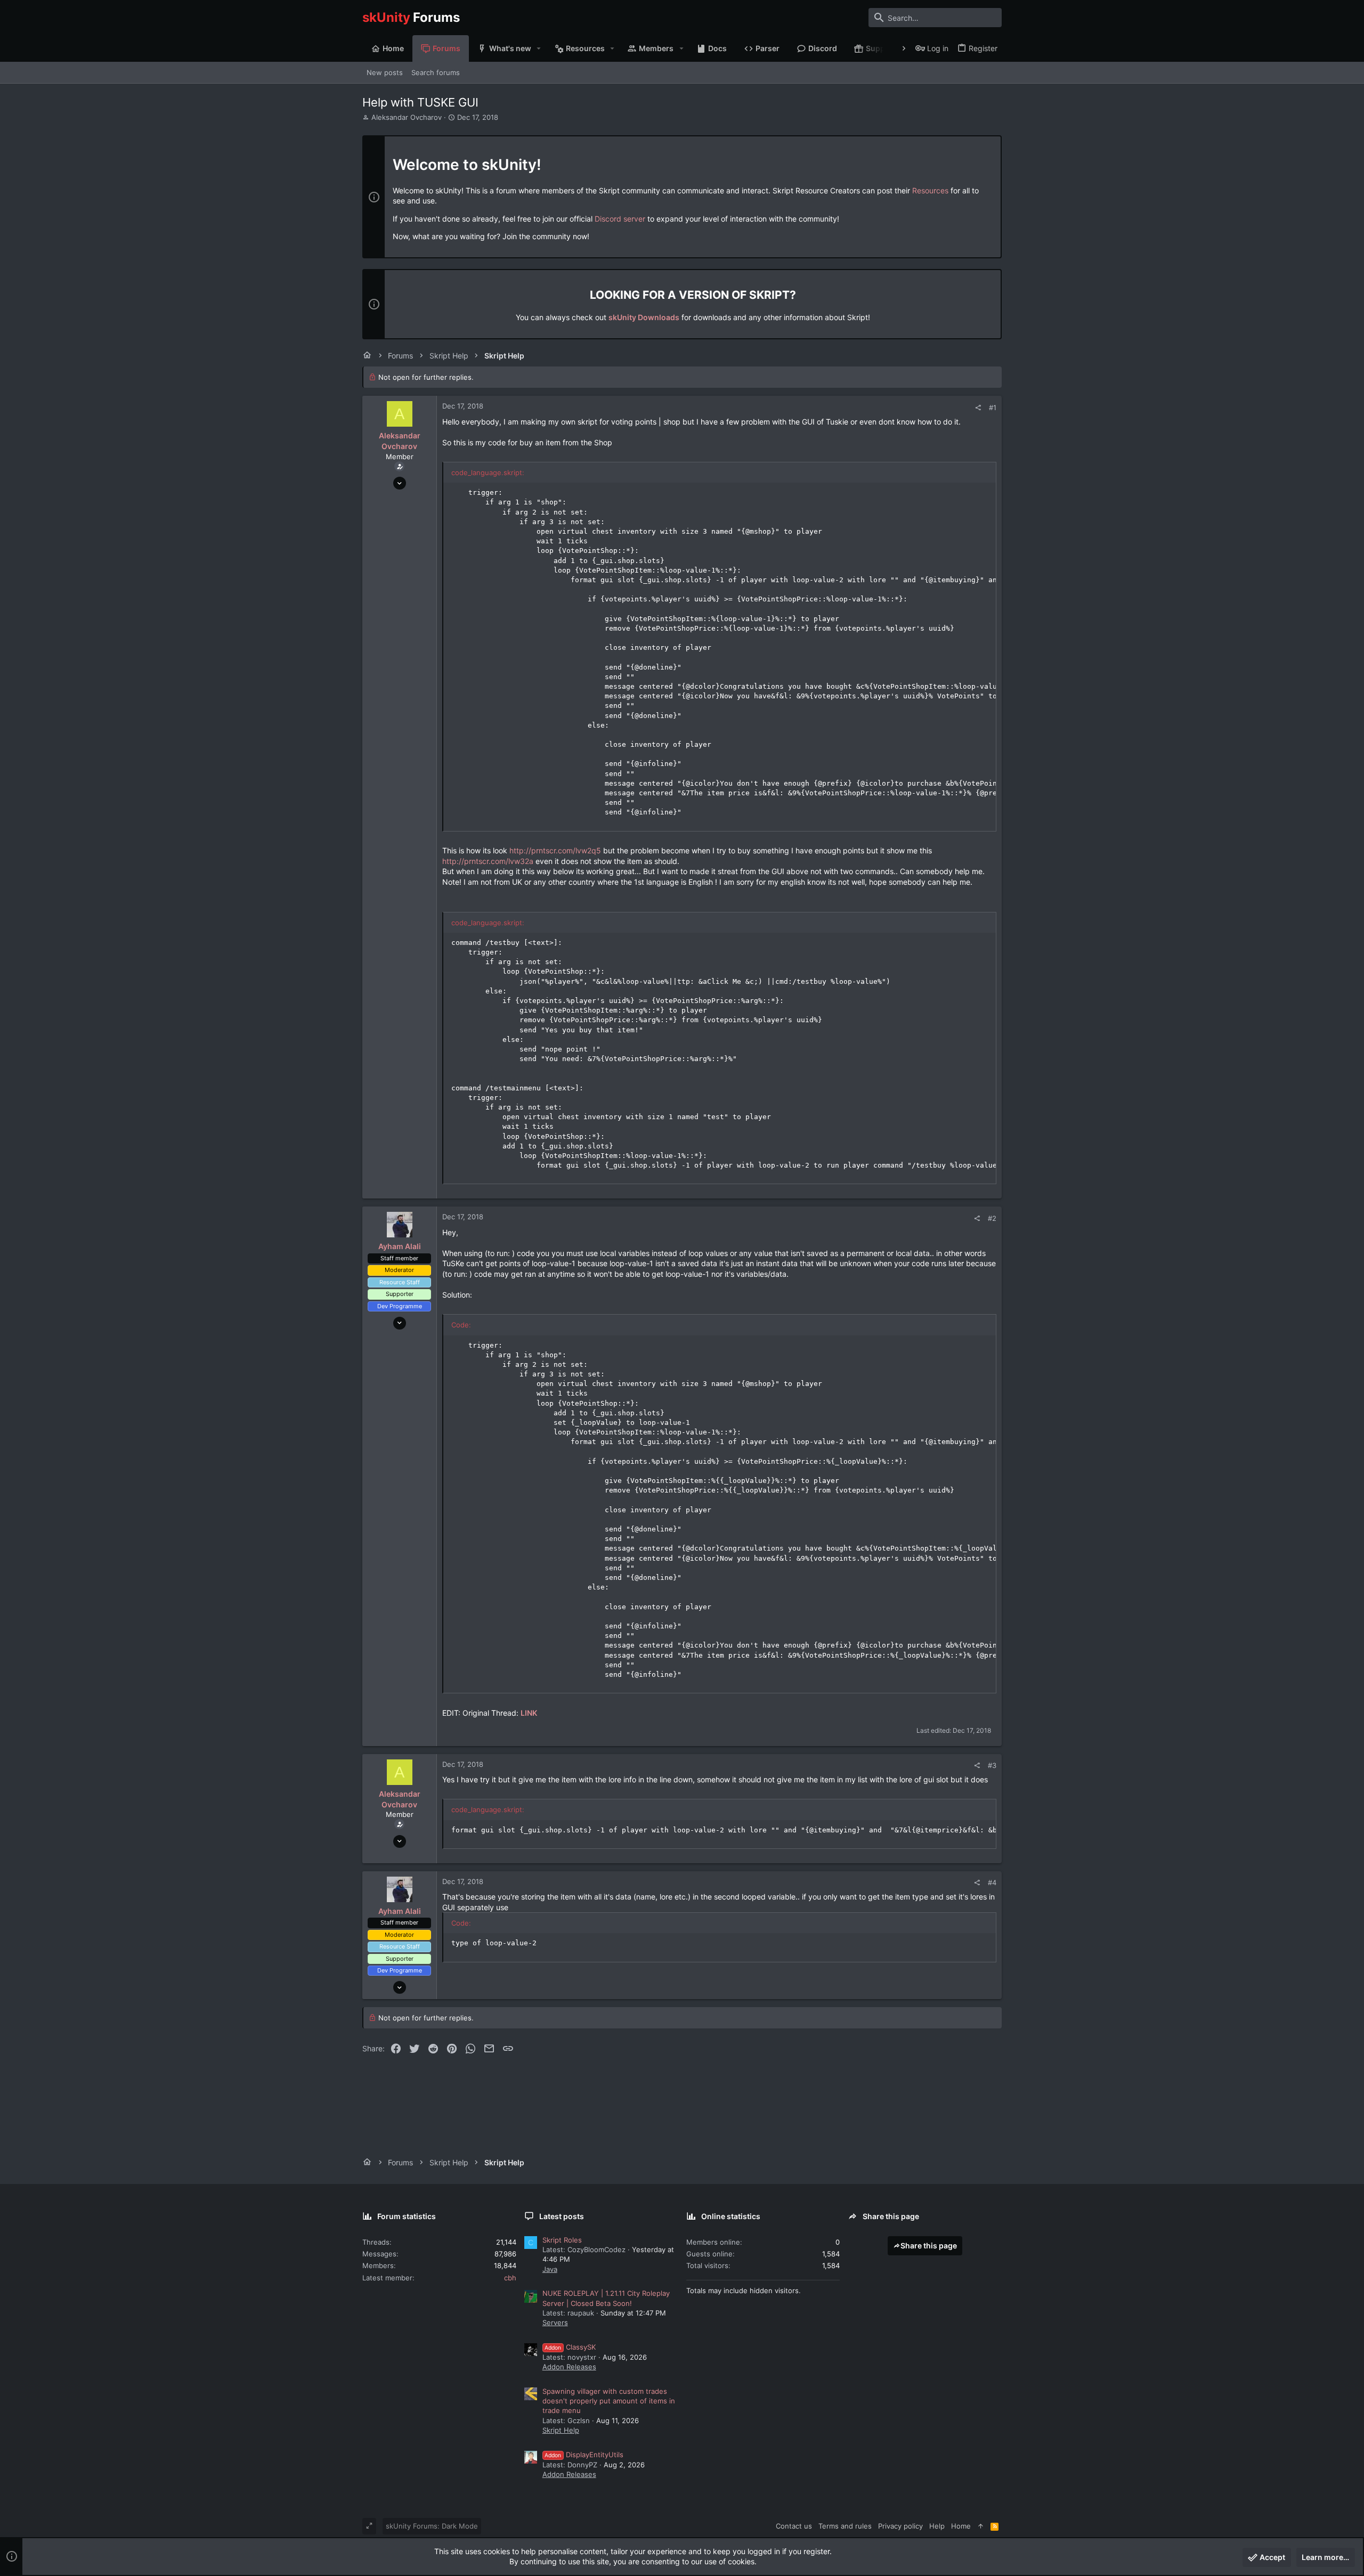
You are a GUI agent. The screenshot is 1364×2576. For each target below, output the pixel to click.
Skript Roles (562, 2240)
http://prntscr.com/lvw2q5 (555, 850)
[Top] (981, 2526)
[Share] (978, 408)
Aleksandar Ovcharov (407, 117)
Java (550, 2269)
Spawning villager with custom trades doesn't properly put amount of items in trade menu (609, 2401)
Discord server (620, 219)
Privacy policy (900, 2526)
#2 (992, 1218)
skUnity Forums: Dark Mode (432, 2526)
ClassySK (570, 2347)
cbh (510, 2278)
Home (961, 2526)
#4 (992, 1882)
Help (937, 2526)
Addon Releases (569, 2367)
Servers (555, 2322)
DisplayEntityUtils (584, 2455)
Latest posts (562, 2216)
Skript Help (561, 2430)
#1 (993, 407)
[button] (539, 48)
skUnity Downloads (644, 317)
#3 (992, 1765)
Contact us (794, 2526)
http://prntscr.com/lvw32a (488, 861)
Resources (930, 190)
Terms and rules (845, 2526)
